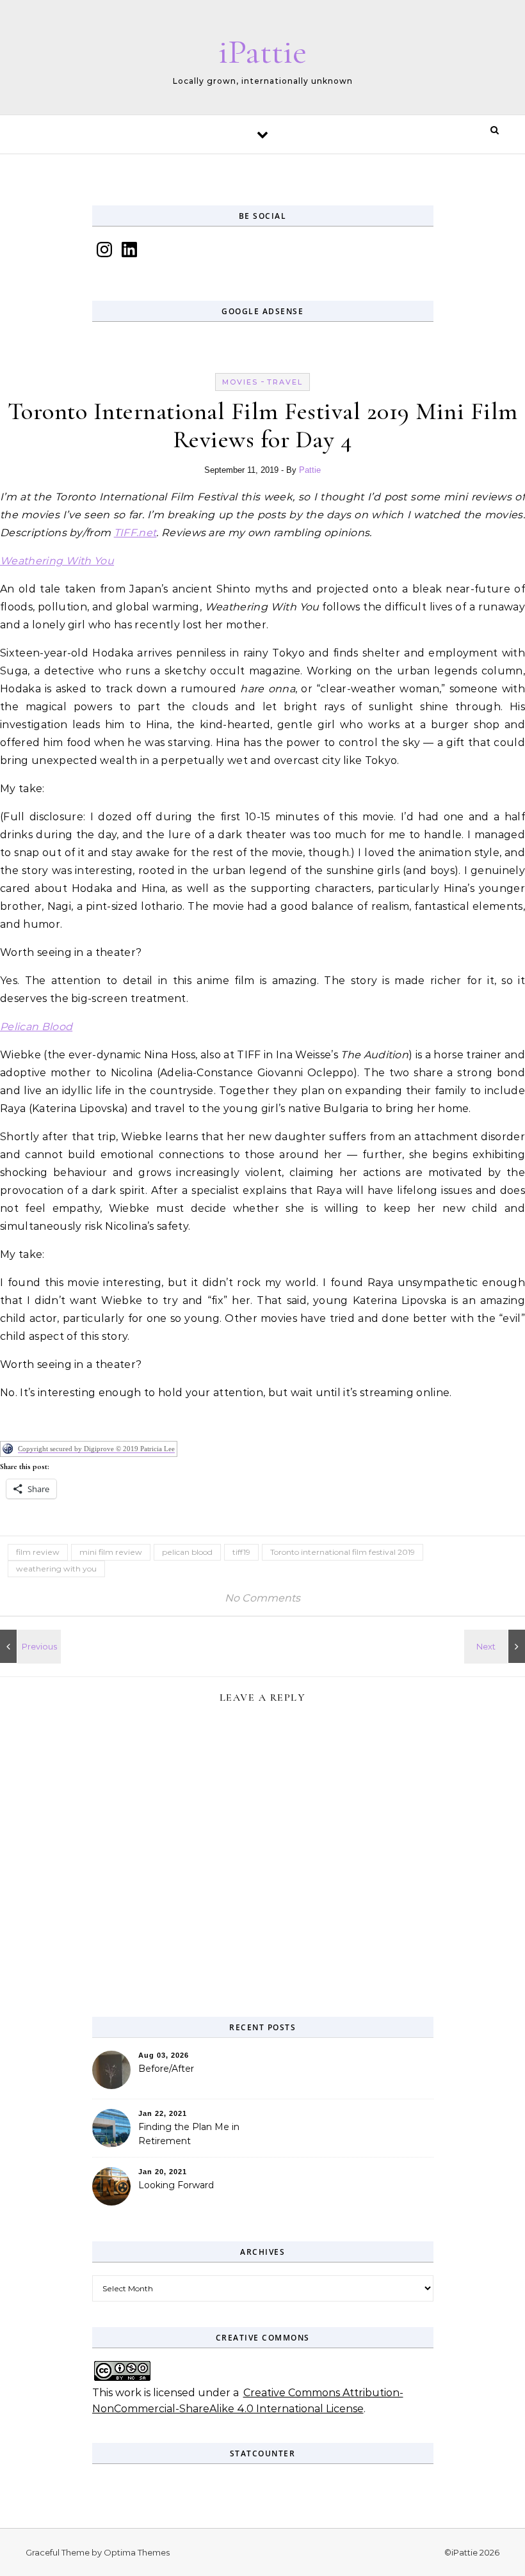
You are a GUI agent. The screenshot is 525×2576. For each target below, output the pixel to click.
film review (38, 1552)
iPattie (262, 52)
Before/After (166, 2069)
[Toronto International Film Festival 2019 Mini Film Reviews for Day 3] (496, 1646)
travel (285, 382)
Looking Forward (176, 2185)
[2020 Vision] (29, 1646)
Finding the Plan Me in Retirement (189, 2134)
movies (240, 382)
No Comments (262, 1598)
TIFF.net (135, 533)
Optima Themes (137, 2552)
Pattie (310, 470)
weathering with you (56, 1569)
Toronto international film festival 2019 (343, 1552)
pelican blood (187, 1552)
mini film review (111, 1552)
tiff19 (241, 1552)
